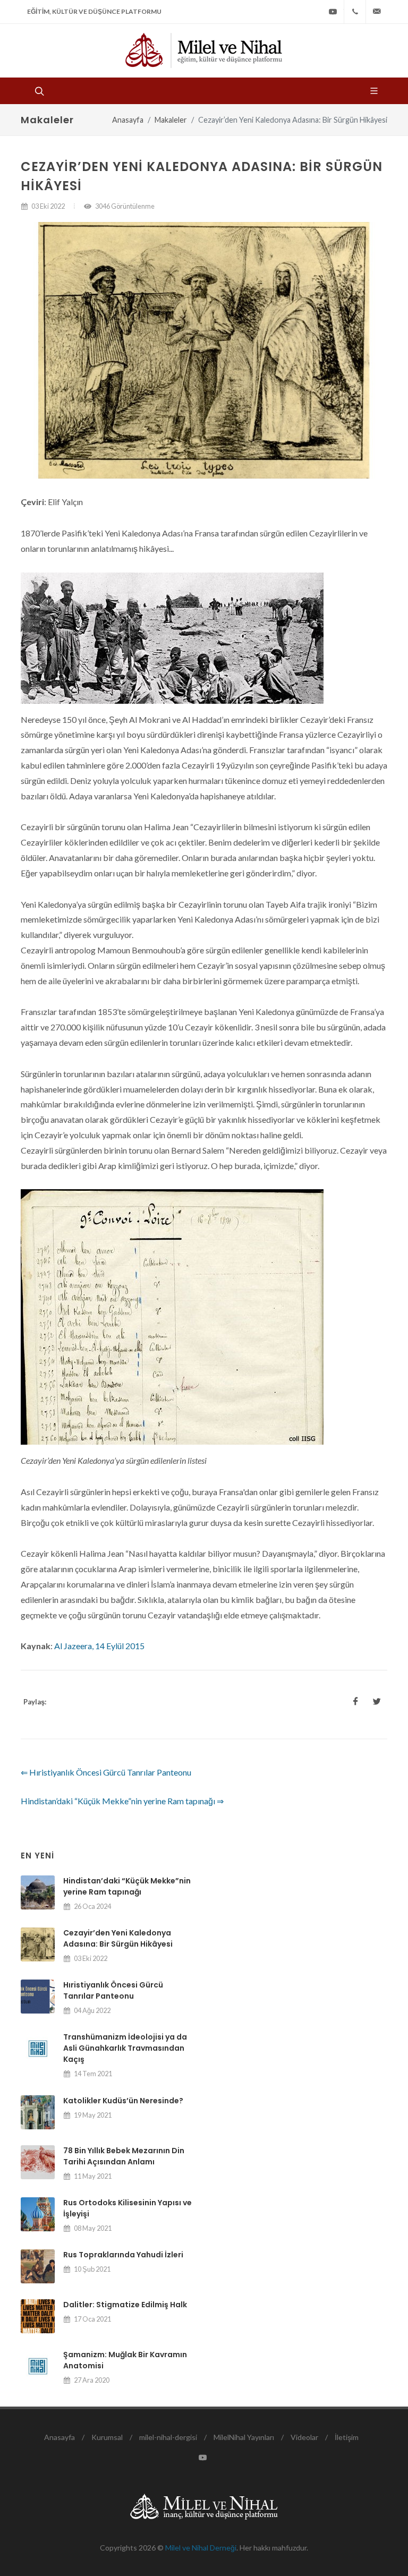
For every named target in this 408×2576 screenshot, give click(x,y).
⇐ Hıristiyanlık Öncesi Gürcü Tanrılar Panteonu (106, 1772)
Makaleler (171, 120)
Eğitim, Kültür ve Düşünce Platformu (94, 11)
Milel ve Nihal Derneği (201, 2548)
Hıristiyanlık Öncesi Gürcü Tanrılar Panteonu (113, 1990)
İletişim (347, 2437)
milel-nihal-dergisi (168, 2437)
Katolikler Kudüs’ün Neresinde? (123, 2101)
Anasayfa (128, 120)
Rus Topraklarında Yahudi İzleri (123, 2255)
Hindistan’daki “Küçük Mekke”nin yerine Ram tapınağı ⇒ (122, 1801)
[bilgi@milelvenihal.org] (377, 12)
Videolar (304, 2437)
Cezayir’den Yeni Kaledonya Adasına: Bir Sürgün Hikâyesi (118, 1938)
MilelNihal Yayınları (244, 2437)
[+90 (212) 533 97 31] (355, 12)
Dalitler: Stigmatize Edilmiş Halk (125, 2305)
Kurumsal (107, 2437)
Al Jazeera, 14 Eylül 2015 (99, 1646)
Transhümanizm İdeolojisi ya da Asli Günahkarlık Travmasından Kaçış (125, 2048)
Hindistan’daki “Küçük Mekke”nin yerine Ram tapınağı (127, 1886)
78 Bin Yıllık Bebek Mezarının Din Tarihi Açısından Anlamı (124, 2156)
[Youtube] (333, 12)
